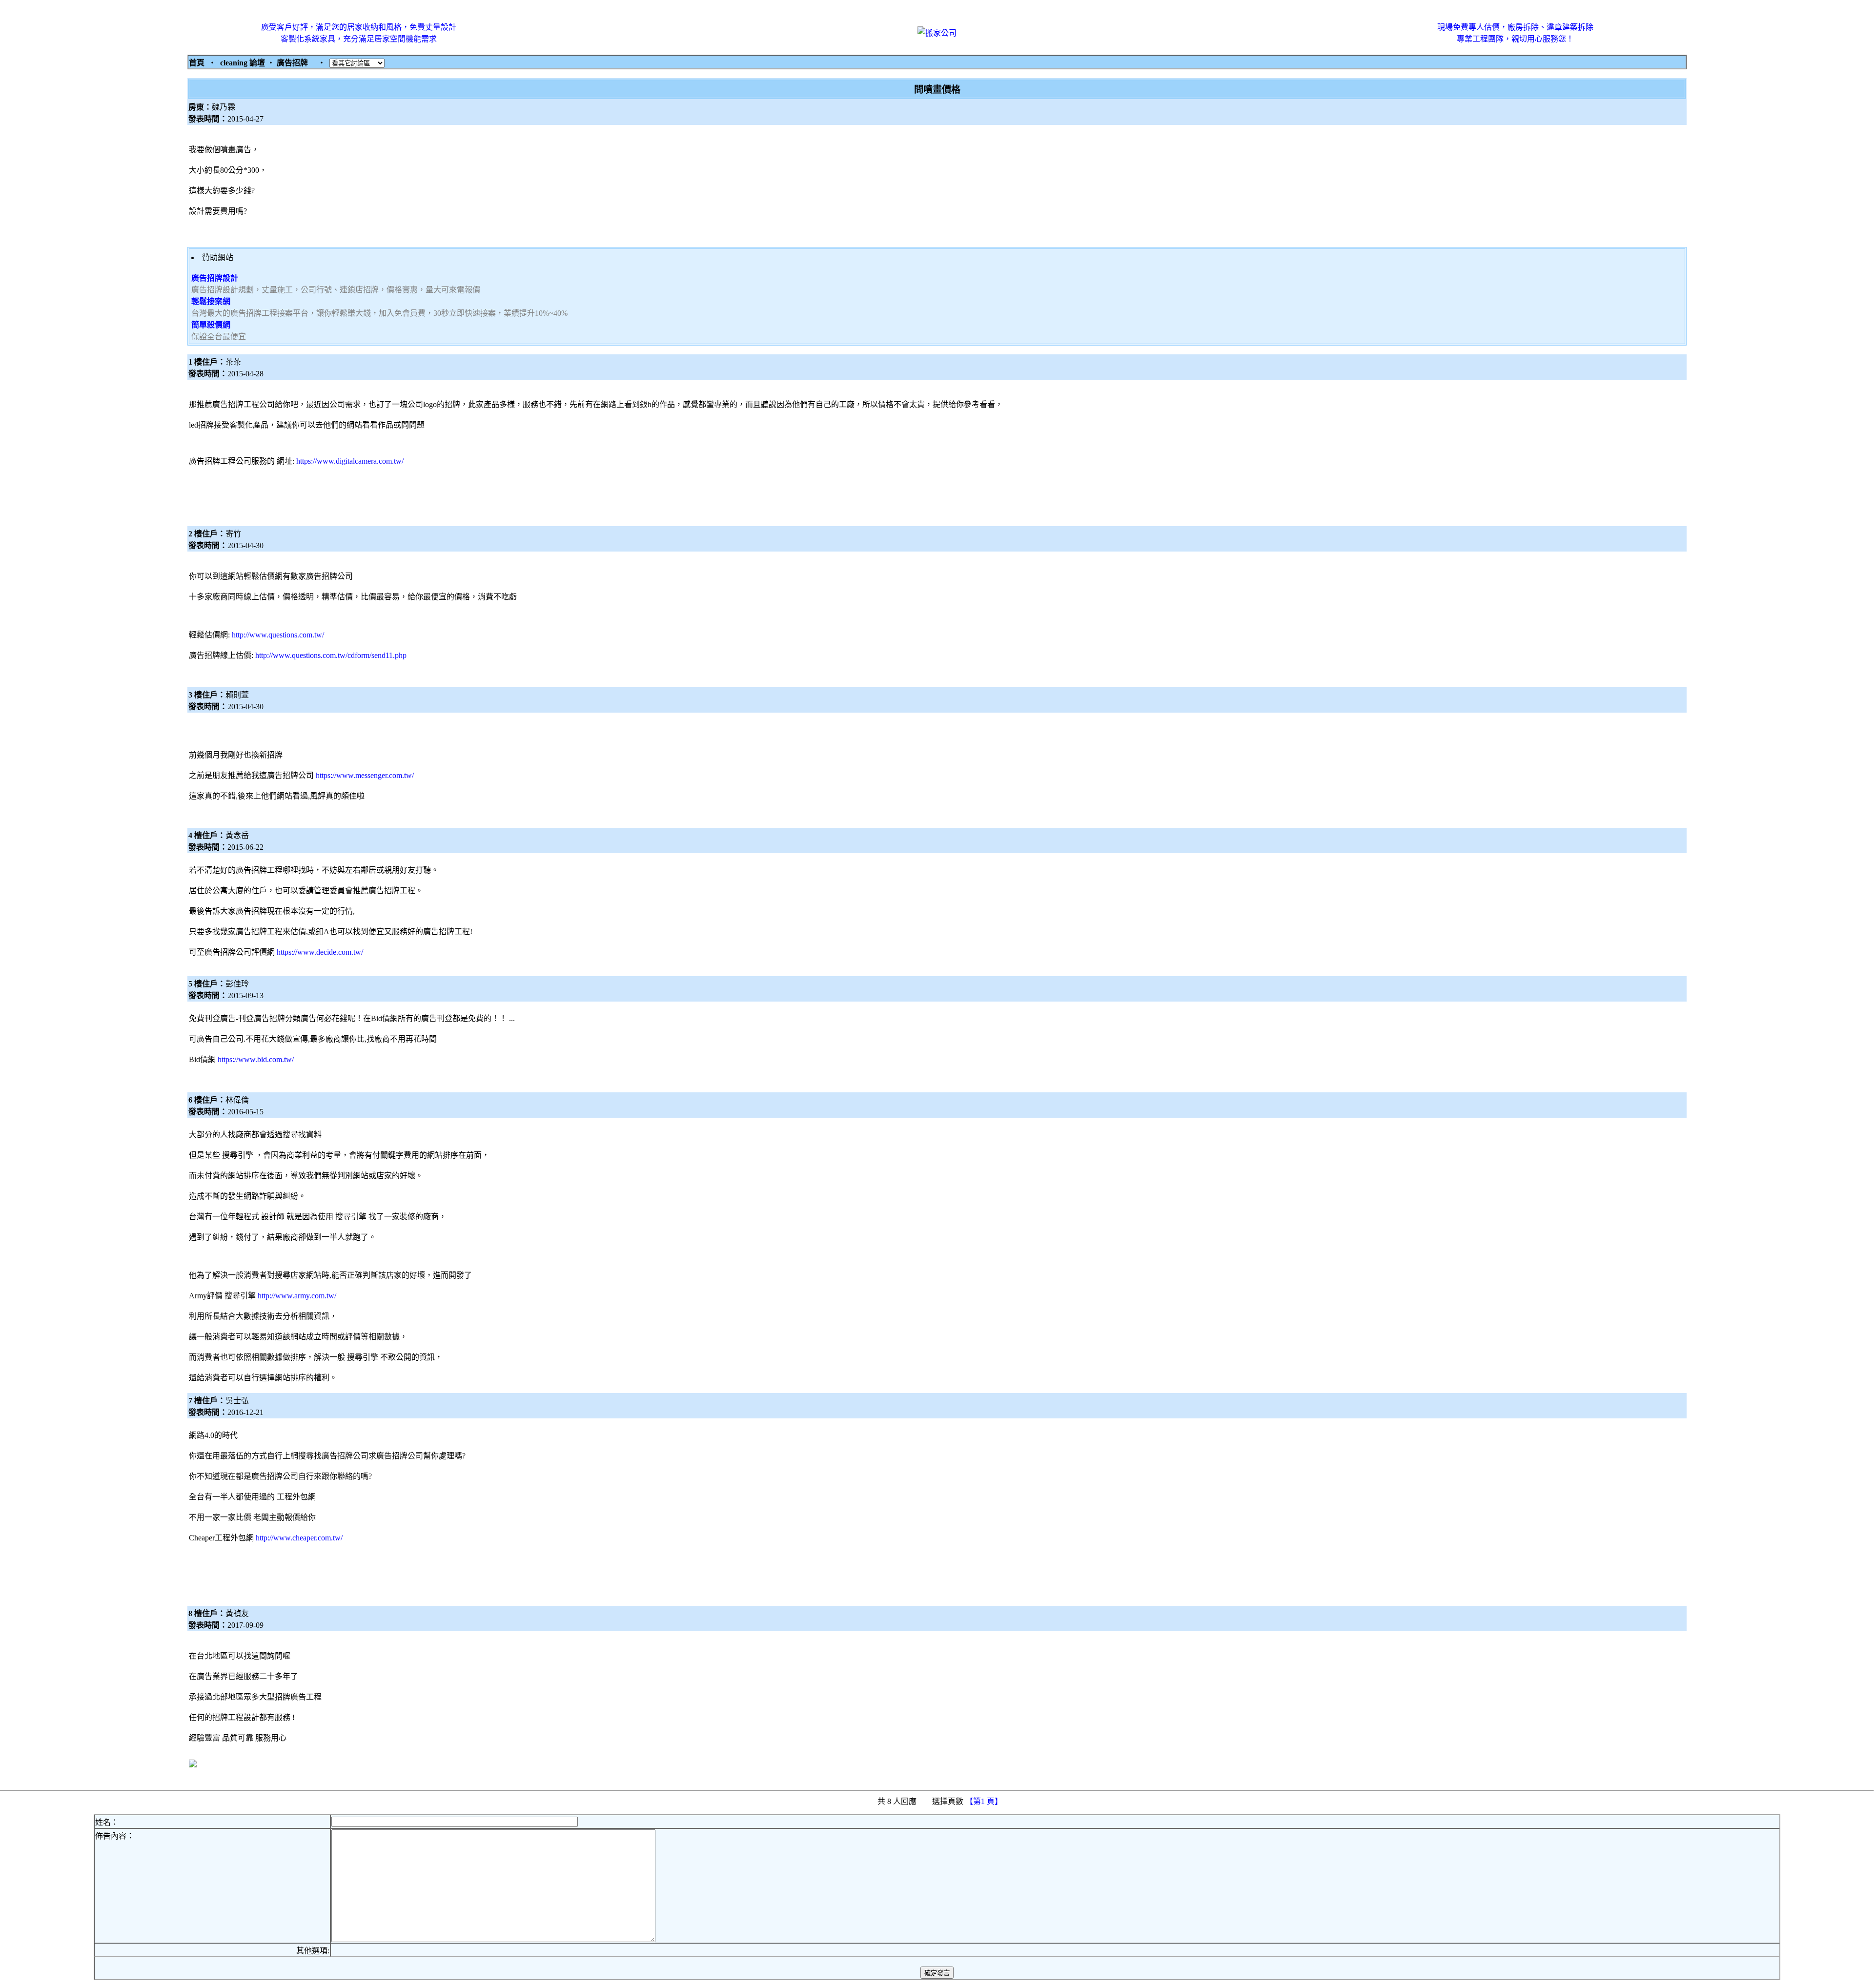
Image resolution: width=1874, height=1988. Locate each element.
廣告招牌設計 (215, 278)
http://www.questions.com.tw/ (278, 635)
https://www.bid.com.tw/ (256, 1059)
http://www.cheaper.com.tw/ (299, 1538)
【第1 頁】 (985, 1801)
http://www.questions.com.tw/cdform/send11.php (331, 655)
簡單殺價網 (211, 325)
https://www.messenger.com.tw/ (365, 775)
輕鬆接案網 (211, 301)
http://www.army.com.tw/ (297, 1296)
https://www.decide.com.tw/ (320, 952)
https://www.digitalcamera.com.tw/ (350, 461)
